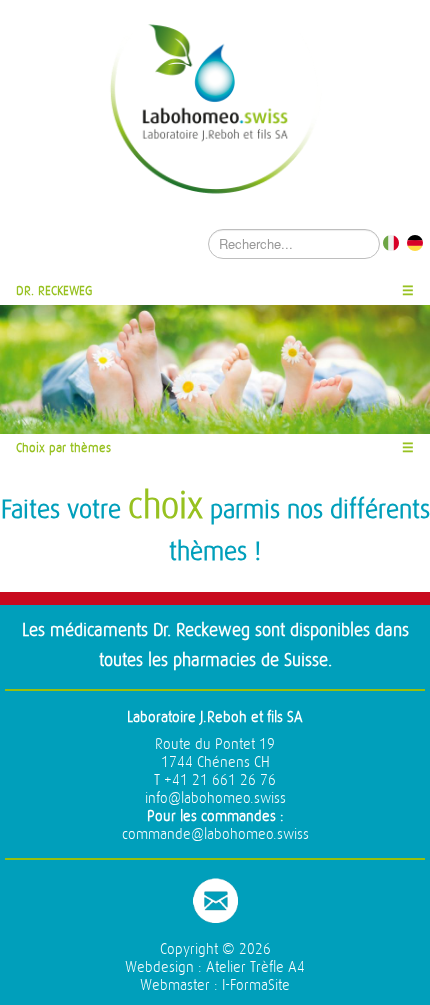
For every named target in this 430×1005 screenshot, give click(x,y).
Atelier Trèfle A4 (255, 967)
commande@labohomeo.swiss (215, 834)
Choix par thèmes (63, 447)
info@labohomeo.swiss (215, 798)
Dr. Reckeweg (54, 290)
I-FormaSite (256, 985)
